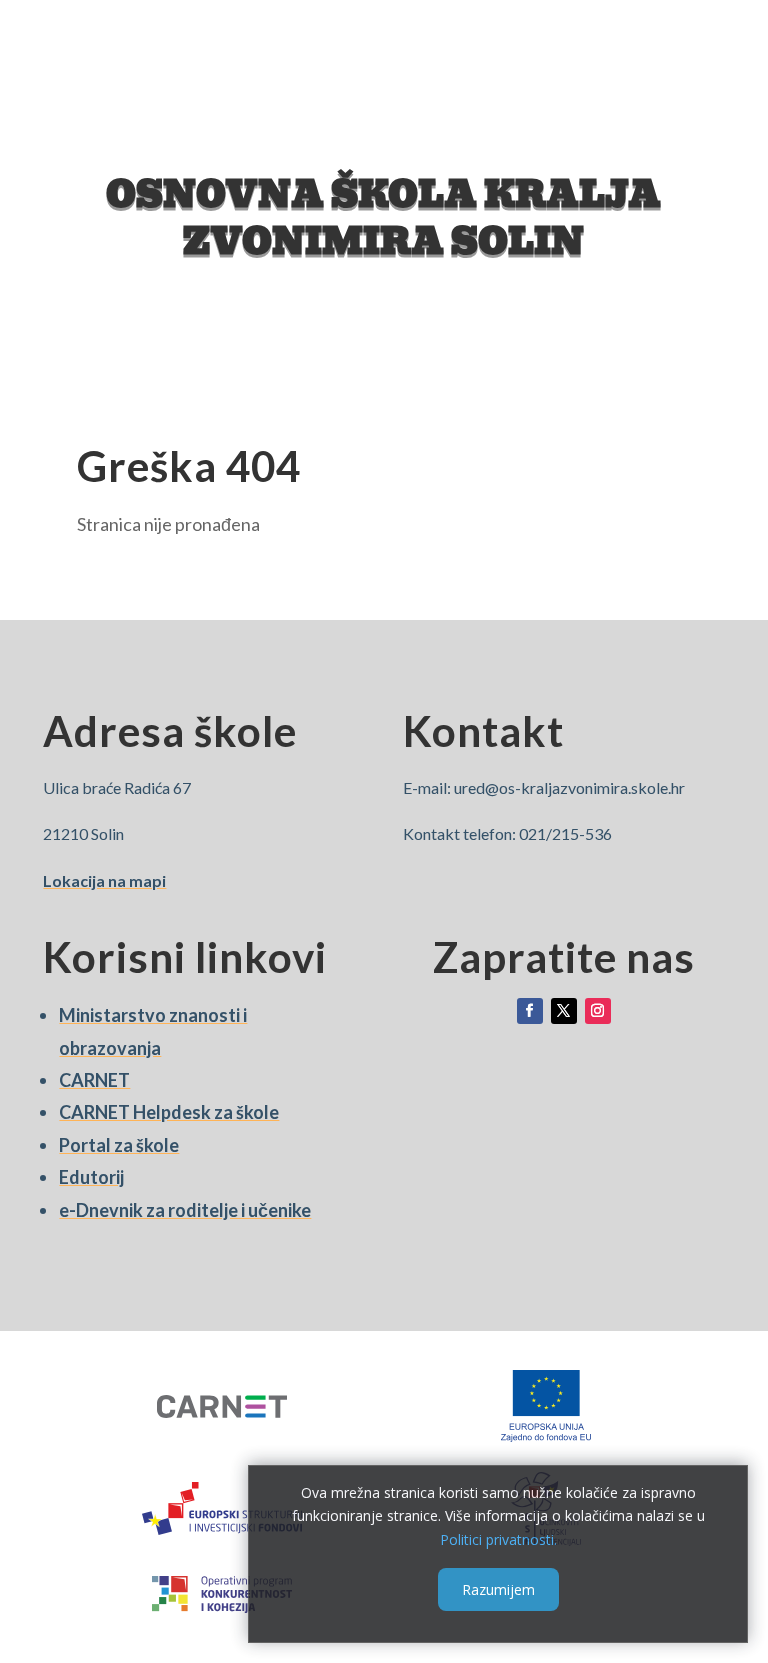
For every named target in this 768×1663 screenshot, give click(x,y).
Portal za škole (119, 1145)
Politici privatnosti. (498, 1539)
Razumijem (498, 1589)
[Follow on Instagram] (598, 1011)
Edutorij (91, 1177)
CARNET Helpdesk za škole (169, 1112)
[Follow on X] (564, 1011)
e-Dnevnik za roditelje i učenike (185, 1210)
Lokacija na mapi (104, 880)
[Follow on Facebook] (530, 1011)
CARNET (94, 1080)
